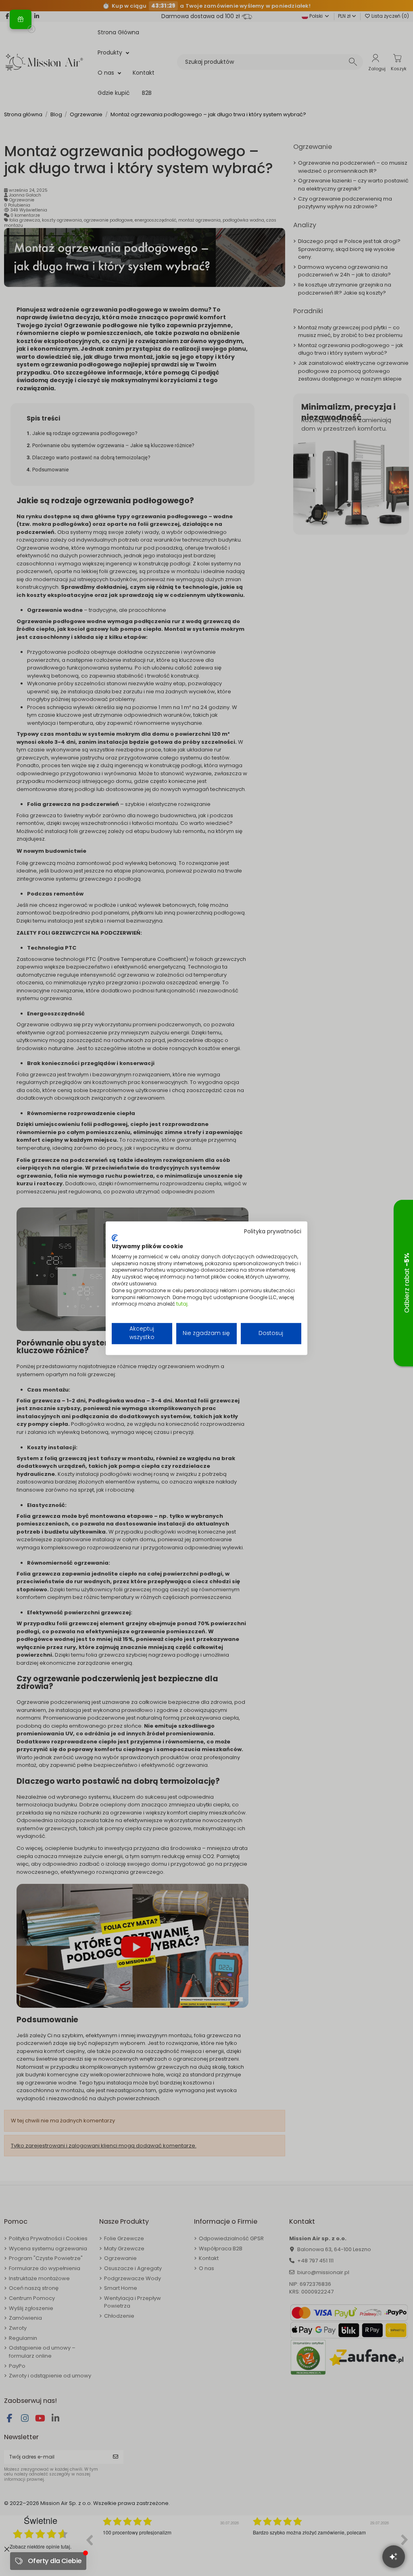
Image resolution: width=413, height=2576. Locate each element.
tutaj (182, 1304)
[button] (21, 19)
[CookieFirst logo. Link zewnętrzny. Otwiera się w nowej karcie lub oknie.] (115, 1238)
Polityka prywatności (273, 1231)
